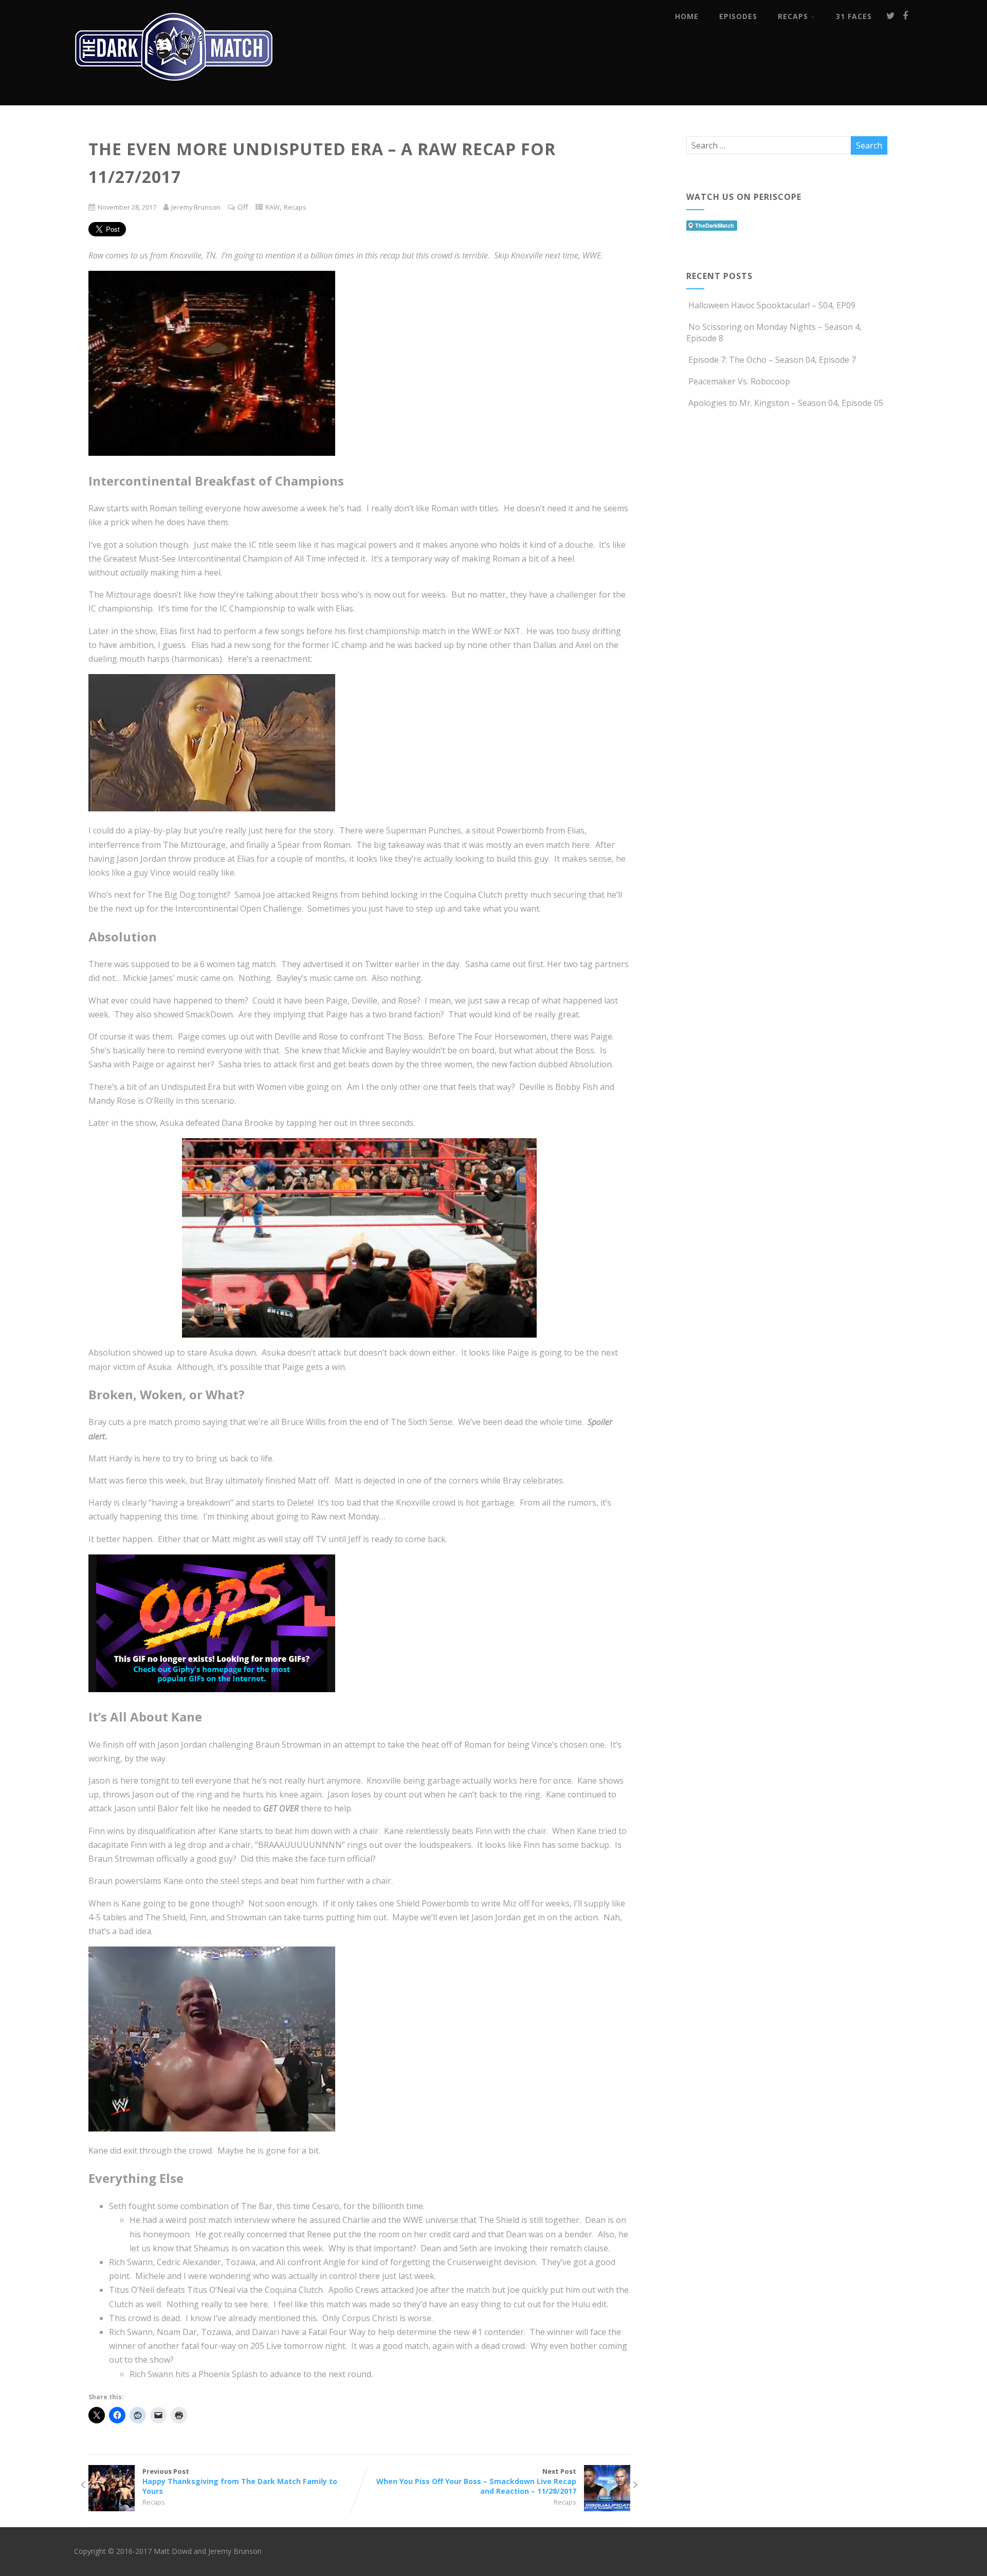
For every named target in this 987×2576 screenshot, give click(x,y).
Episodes (738, 16)
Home (687, 16)
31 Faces (854, 16)
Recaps (793, 16)
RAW (272, 207)
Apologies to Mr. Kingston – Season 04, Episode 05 (786, 403)
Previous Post (240, 2481)
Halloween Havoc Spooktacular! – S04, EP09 (772, 305)
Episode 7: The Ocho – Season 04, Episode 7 (772, 360)
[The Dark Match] (177, 95)
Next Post (476, 2481)
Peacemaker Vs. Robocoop (739, 381)
